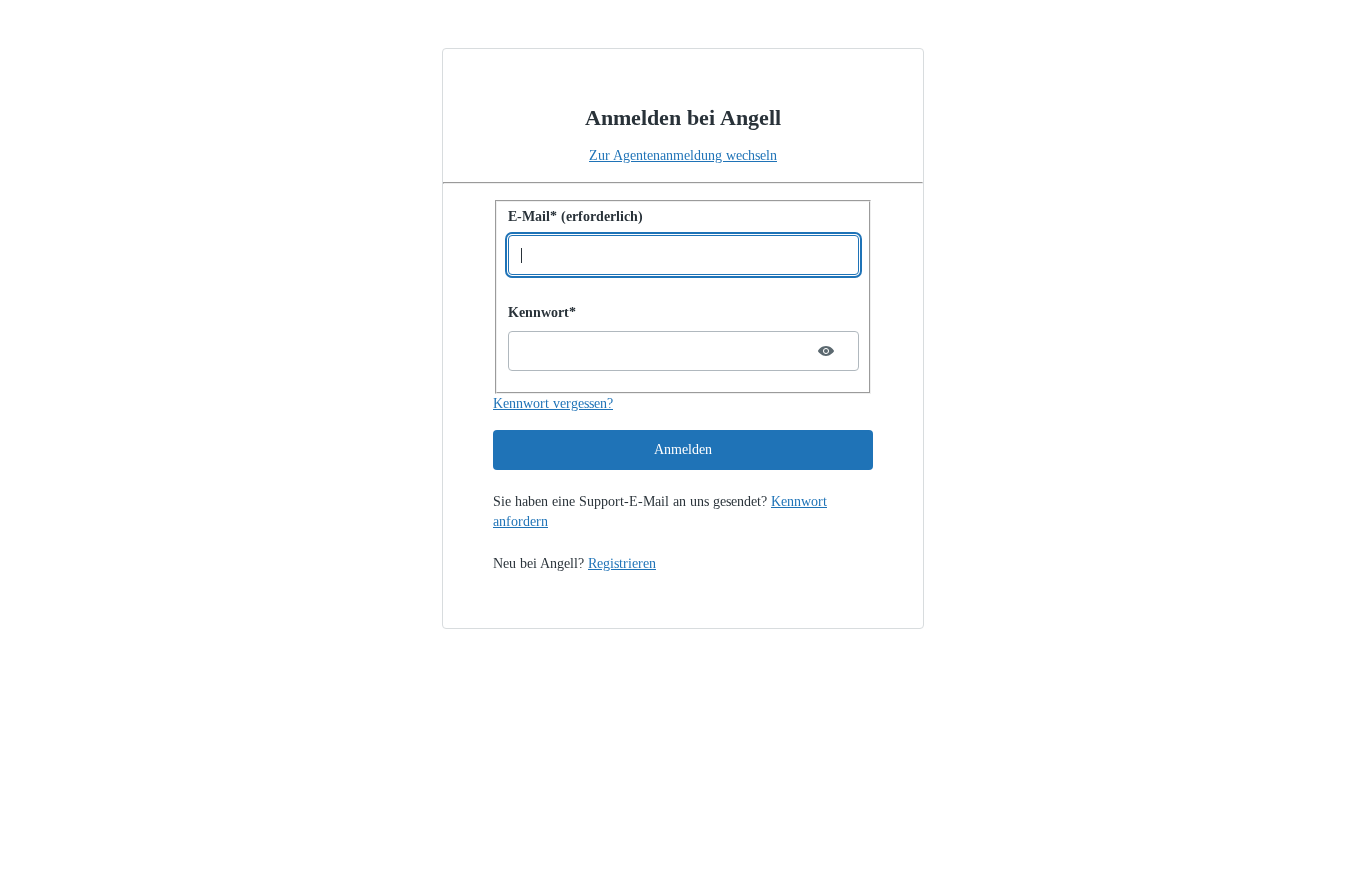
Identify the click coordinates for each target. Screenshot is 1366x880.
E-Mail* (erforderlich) (575, 216)
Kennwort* (542, 312)
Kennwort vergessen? (553, 403)
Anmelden (683, 449)
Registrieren (622, 563)
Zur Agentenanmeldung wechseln (683, 155)
